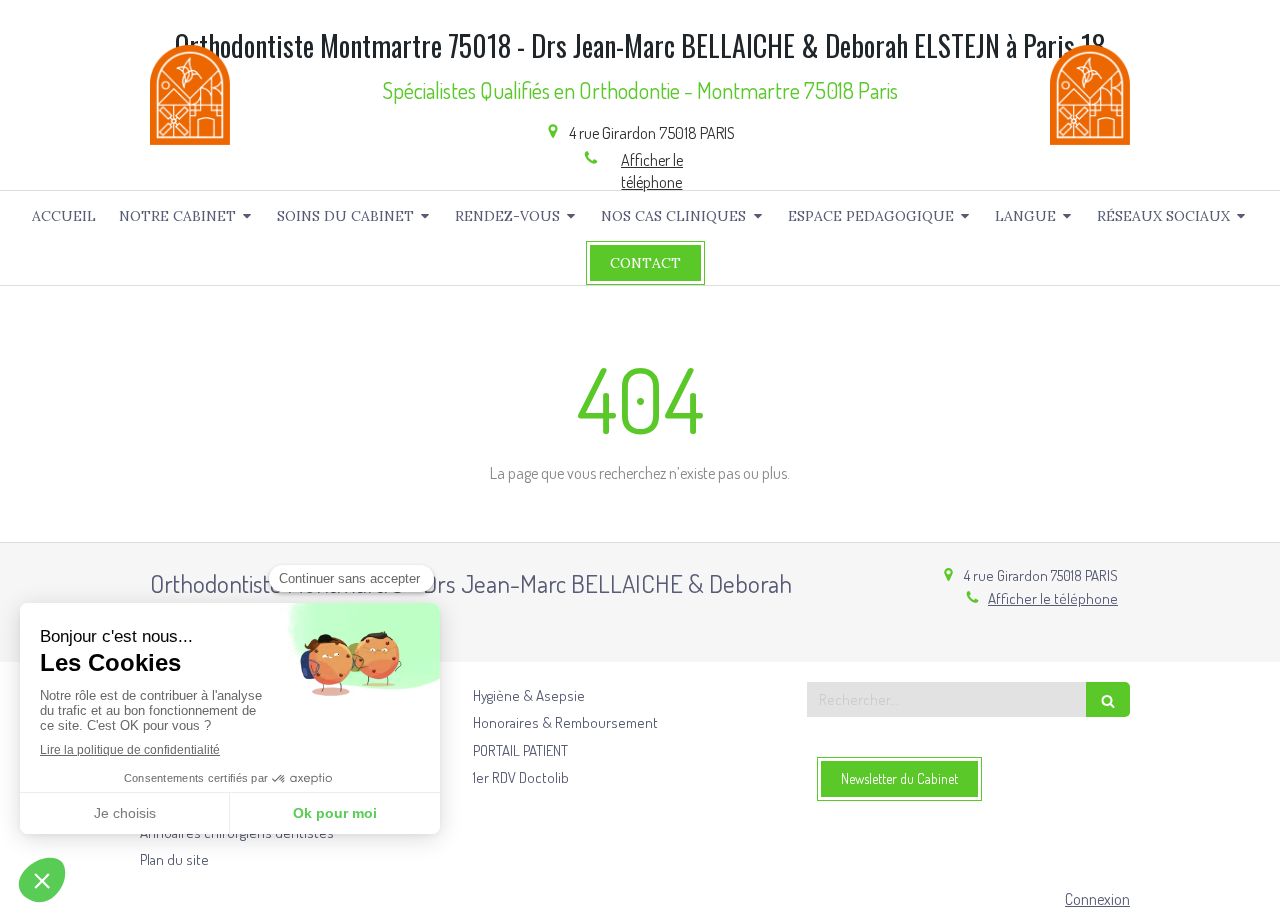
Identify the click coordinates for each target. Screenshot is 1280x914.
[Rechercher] (1108, 699)
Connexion (1097, 899)
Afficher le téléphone (652, 171)
